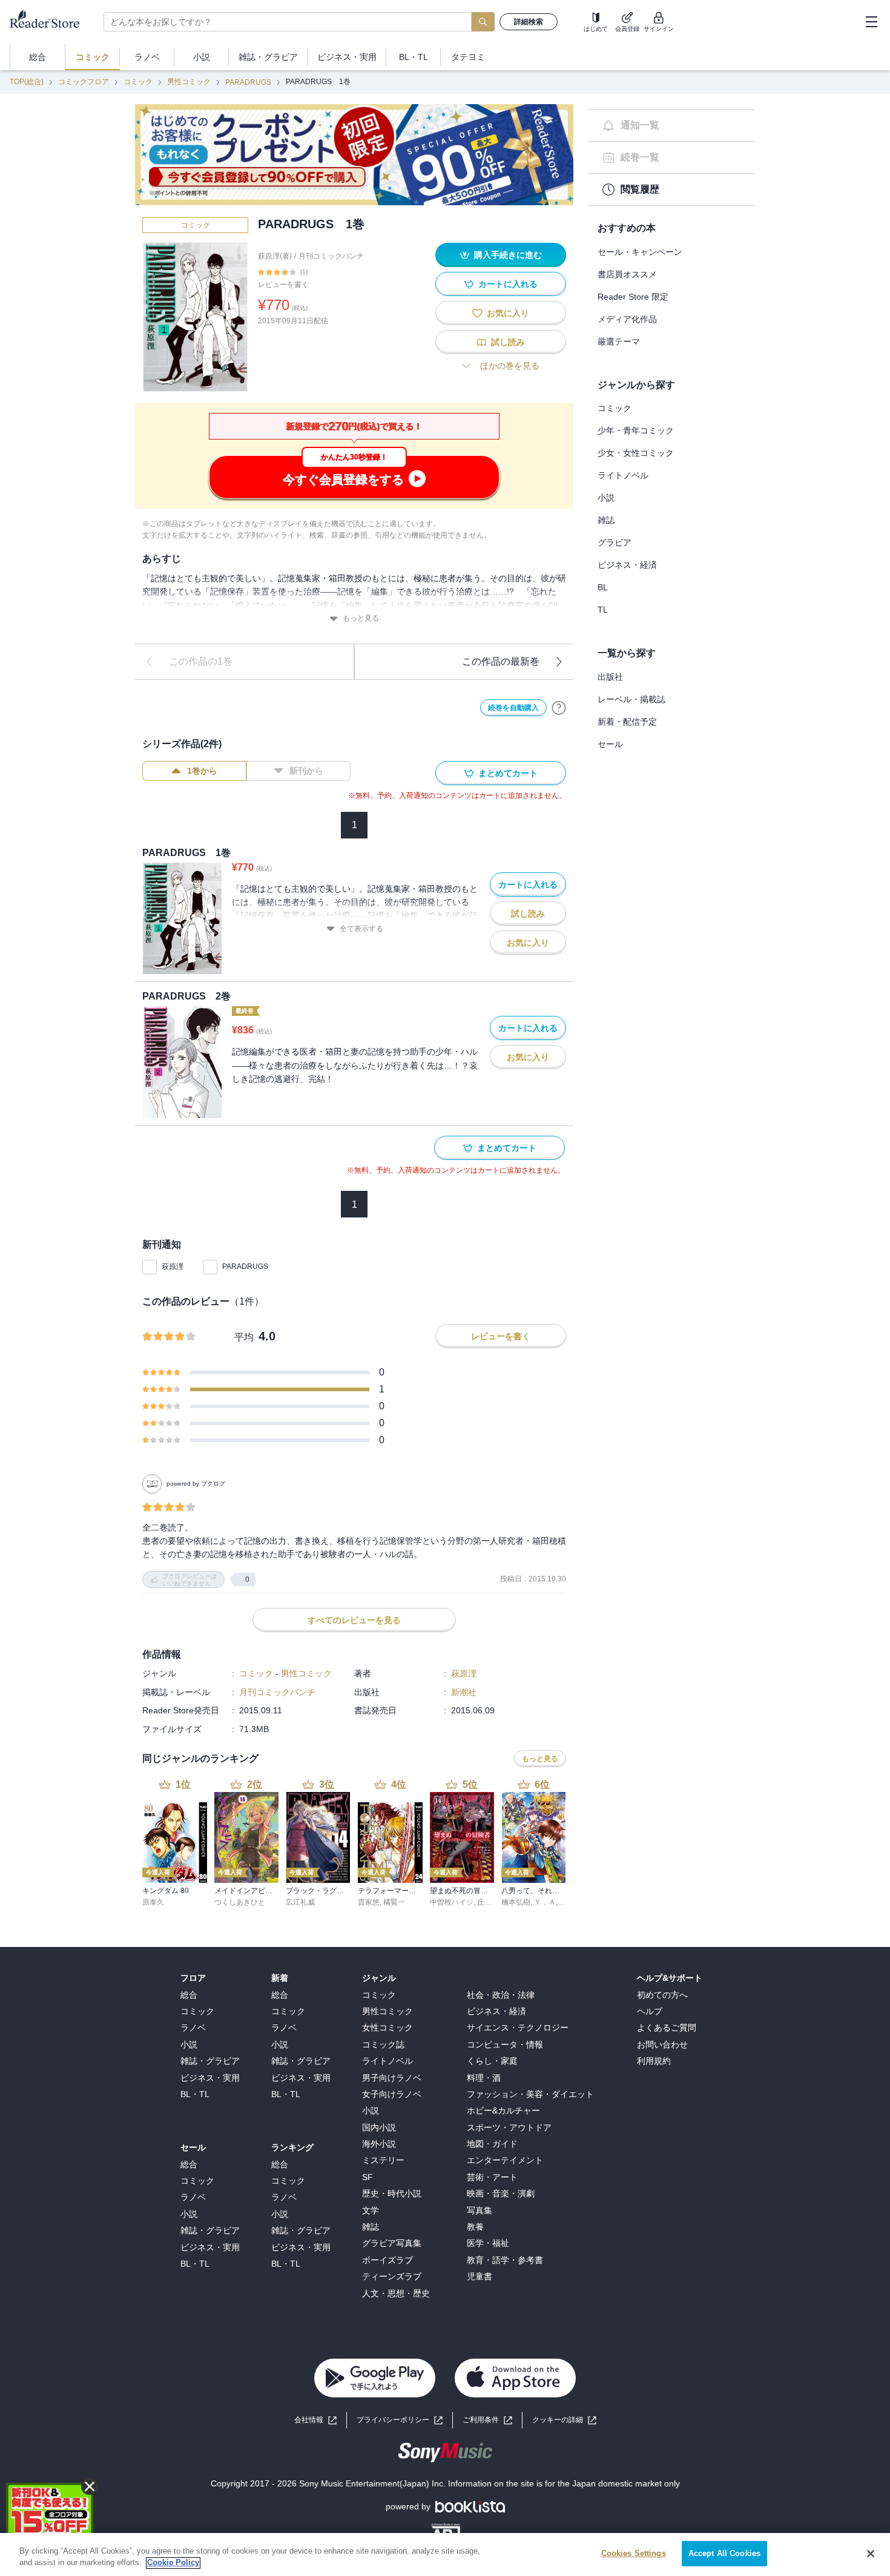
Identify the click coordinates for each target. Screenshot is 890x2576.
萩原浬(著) (275, 256)
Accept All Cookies (724, 2553)
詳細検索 (529, 22)
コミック (138, 82)
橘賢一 (394, 1902)
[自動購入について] (559, 708)
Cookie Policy (173, 2563)
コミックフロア (84, 82)
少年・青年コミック (636, 430)
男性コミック (189, 82)
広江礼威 (300, 1902)
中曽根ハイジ (452, 1902)
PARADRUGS (248, 82)
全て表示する (361, 929)
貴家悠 (369, 1902)
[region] (445, 2555)
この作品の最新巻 (501, 661)
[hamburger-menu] (871, 22)
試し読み (508, 342)
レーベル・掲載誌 (631, 699)
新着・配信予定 (627, 722)
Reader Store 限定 (633, 297)
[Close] (871, 2554)
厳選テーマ (619, 341)
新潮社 (464, 1692)
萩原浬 (173, 1267)
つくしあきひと (240, 1902)
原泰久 (153, 1902)
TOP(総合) (27, 82)
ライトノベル (623, 475)
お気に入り (508, 313)
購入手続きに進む (508, 255)
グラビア (615, 542)
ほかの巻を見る (510, 366)
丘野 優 (489, 1902)
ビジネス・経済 (627, 565)
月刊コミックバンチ (331, 256)
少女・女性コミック (636, 453)
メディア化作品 (627, 319)
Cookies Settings (634, 2553)
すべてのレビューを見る (354, 1620)
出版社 (610, 677)
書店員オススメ (627, 274)
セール (610, 744)
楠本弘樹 (516, 1902)
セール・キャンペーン (640, 252)
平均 (244, 1337)
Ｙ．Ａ (545, 1902)
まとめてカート (508, 773)
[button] (564, 2420)
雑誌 (606, 520)
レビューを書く (283, 285)
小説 (606, 498)
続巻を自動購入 (513, 708)
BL (603, 587)
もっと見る (361, 618)
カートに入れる (508, 284)
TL (603, 610)
